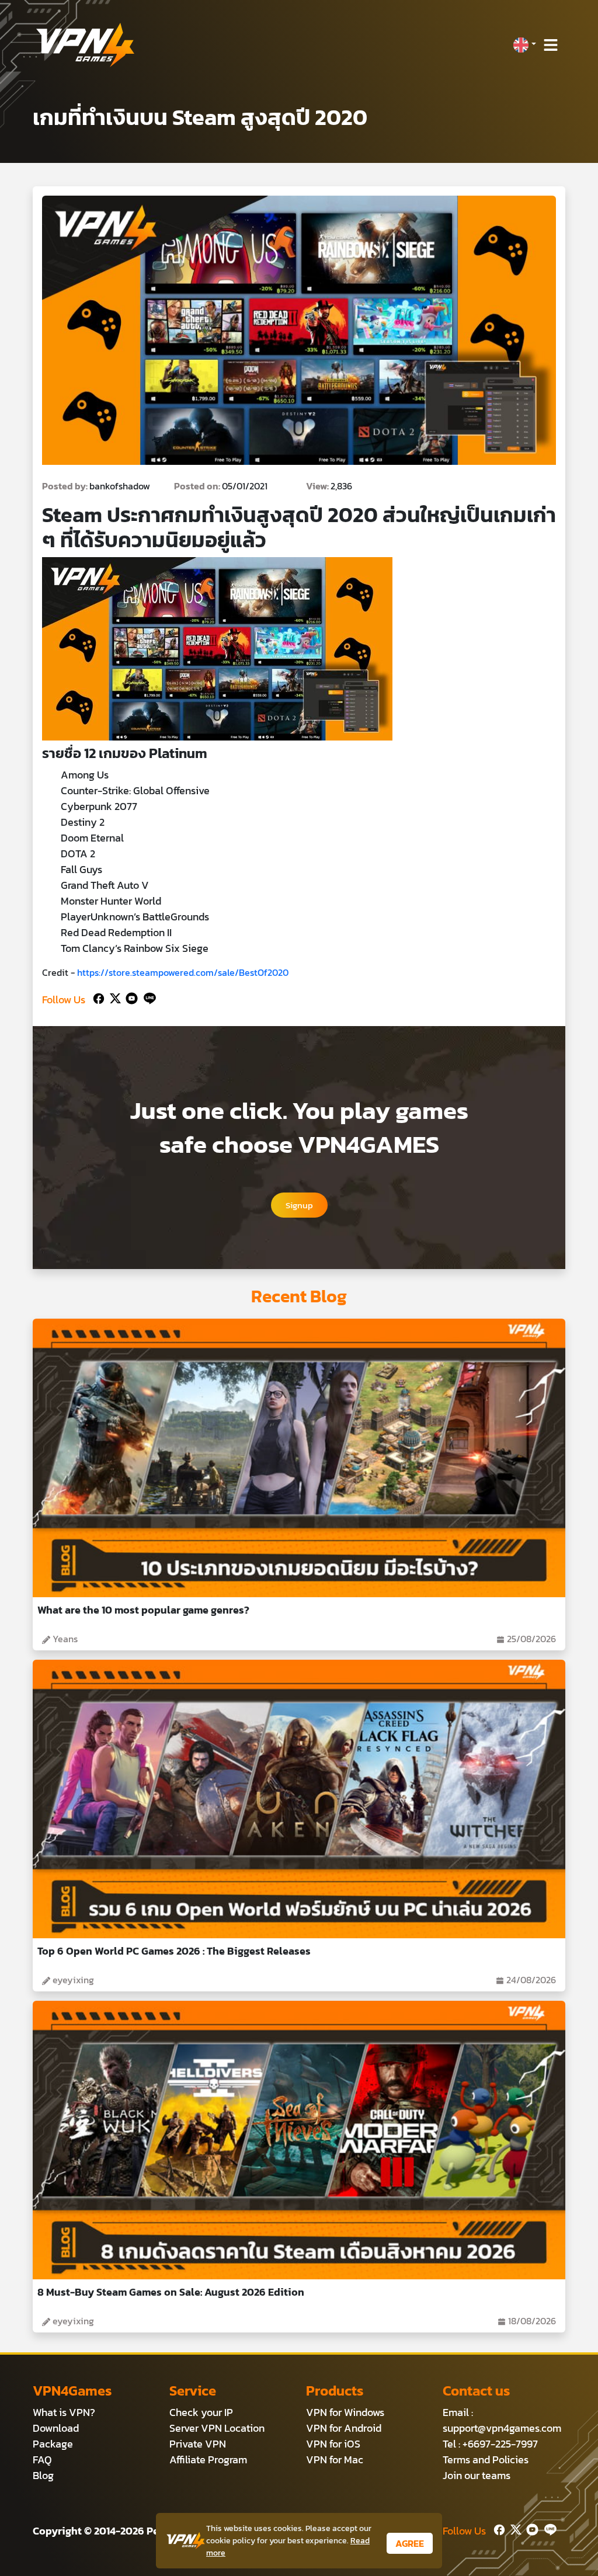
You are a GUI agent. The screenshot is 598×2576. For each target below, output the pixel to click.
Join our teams (477, 2475)
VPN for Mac (335, 2459)
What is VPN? (64, 2412)
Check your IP (201, 2412)
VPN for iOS (333, 2444)
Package (53, 2444)
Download (56, 2428)
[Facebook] (98, 997)
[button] (524, 45)
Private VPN (198, 2444)
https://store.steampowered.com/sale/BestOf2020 (183, 972)
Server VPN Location (217, 2428)
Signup (299, 1205)
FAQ (42, 2459)
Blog (43, 2475)
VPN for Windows (345, 2412)
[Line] (147, 997)
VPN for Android (344, 2428)
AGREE (410, 2543)
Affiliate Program (208, 2459)
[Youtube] (129, 997)
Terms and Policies (486, 2459)
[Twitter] (113, 997)
